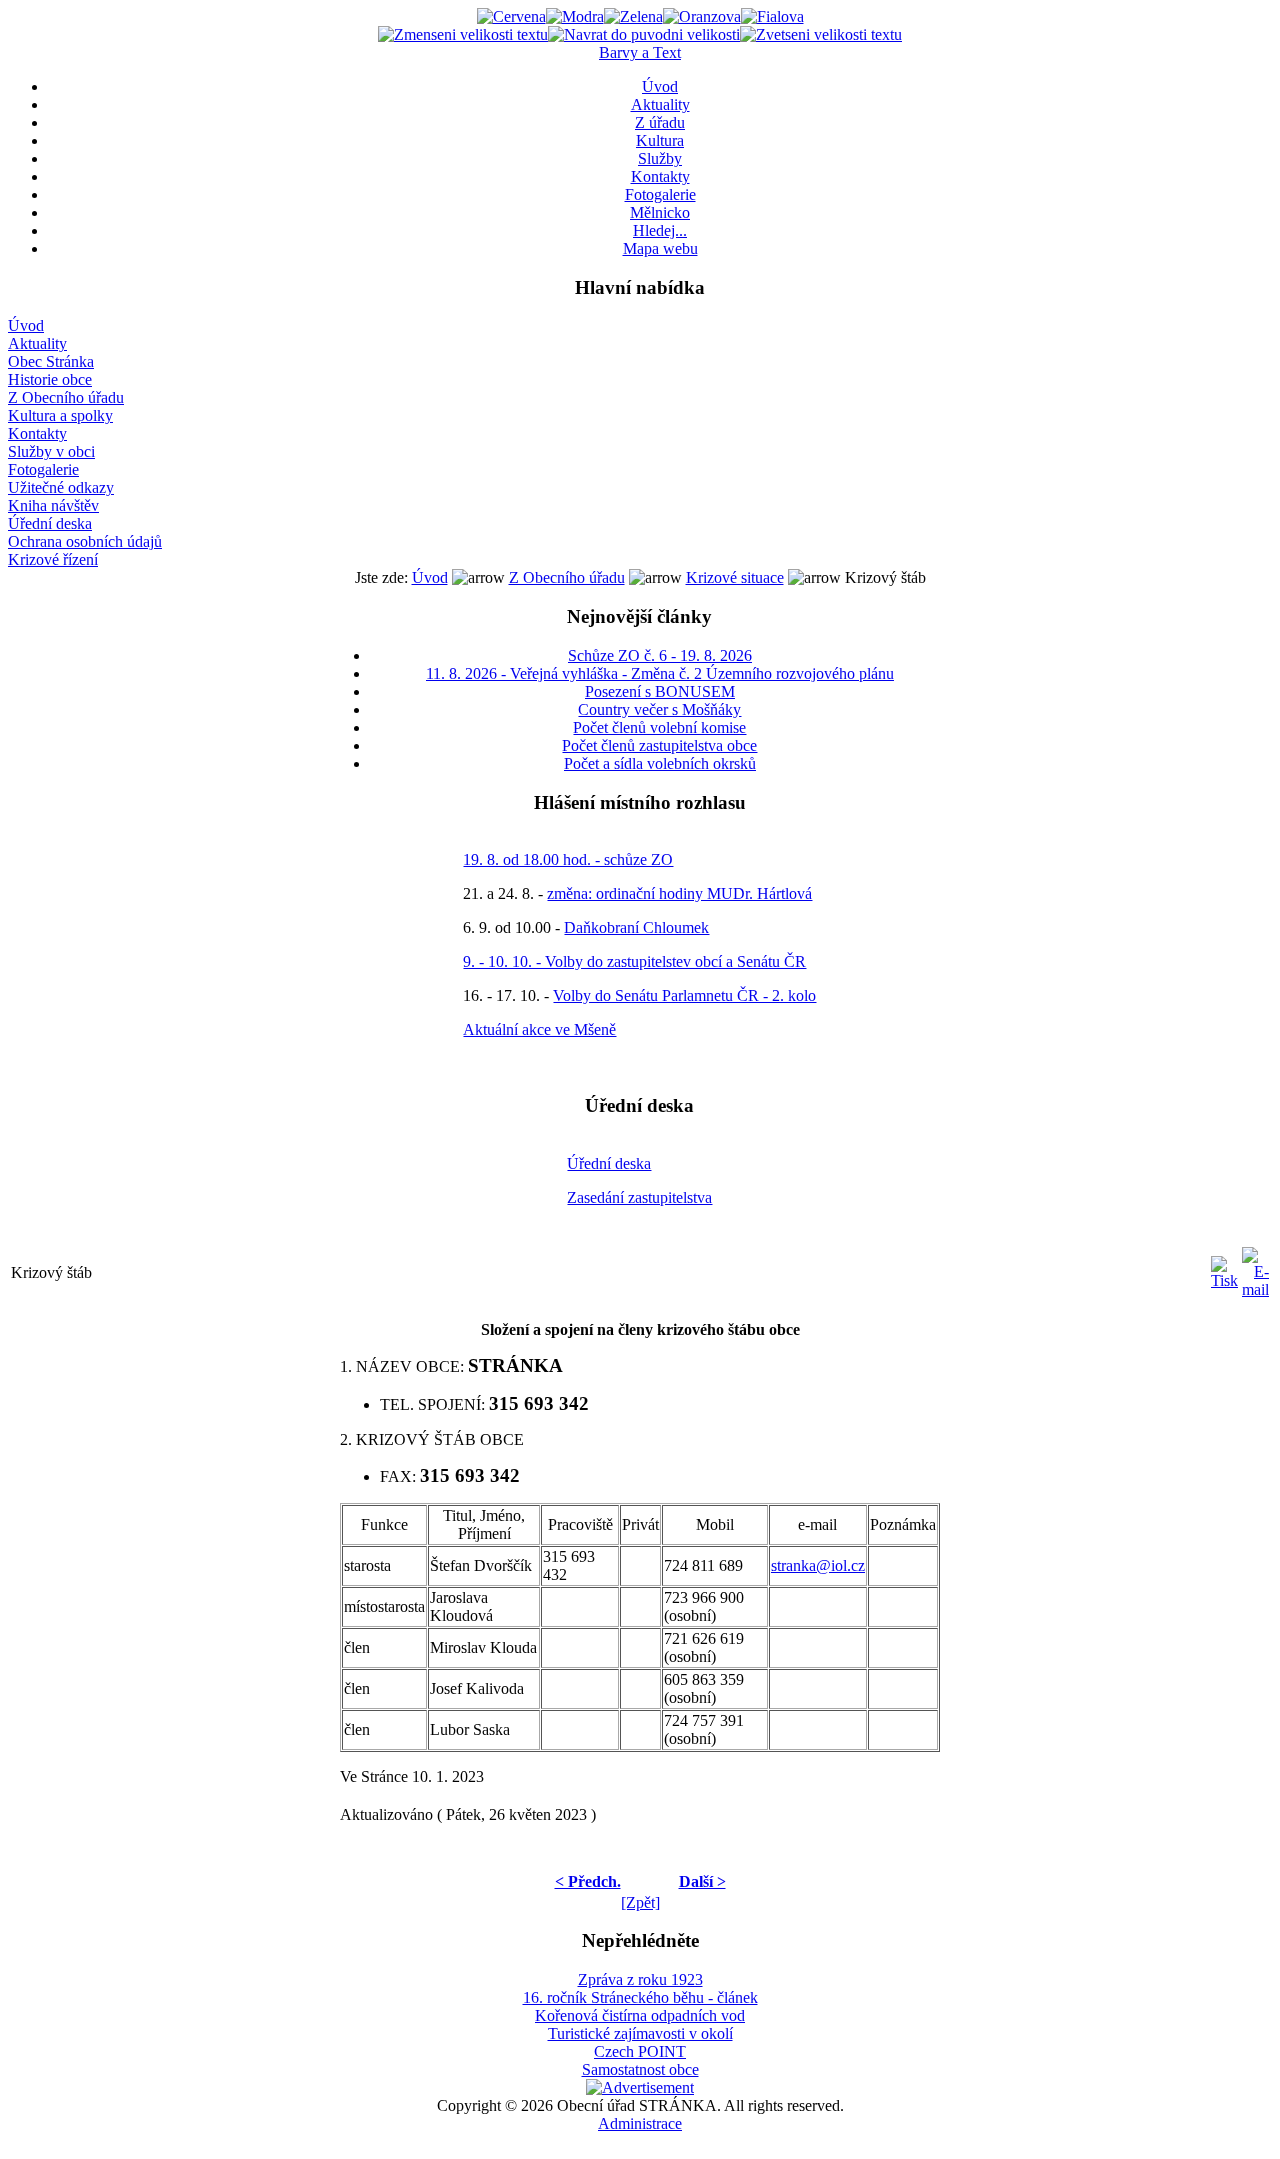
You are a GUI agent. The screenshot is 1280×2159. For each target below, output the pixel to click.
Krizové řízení (53, 559)
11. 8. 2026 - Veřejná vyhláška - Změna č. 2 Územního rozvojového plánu (660, 673)
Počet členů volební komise (659, 727)
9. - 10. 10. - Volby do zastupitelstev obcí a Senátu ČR (634, 961)
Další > (702, 1881)
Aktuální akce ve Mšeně (539, 1029)
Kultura (660, 140)
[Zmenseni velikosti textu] (463, 34)
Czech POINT (640, 2051)
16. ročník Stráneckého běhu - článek (640, 1997)
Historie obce (50, 379)
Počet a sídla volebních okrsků (660, 763)
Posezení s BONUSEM (660, 691)
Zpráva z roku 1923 (640, 1979)
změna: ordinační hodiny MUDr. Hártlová (679, 893)
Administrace (640, 2123)
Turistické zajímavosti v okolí (640, 2033)
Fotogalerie (660, 194)
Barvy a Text (640, 52)
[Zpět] (640, 1902)
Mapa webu (660, 248)
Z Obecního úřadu (66, 397)
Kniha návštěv (53, 505)
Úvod (660, 86)
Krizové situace (735, 577)
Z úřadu (660, 122)
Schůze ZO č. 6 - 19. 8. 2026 (660, 655)
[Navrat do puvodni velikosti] (644, 34)
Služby (660, 158)
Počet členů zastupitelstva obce (659, 745)
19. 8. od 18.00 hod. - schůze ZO (568, 859)
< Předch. (588, 1881)
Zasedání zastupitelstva (639, 1197)
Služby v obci (51, 451)
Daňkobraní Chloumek (636, 927)
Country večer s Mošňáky (659, 709)
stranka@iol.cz (818, 1565)
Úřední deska (50, 523)
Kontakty (660, 176)
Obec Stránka (51, 361)
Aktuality (660, 104)
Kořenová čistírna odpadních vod (640, 2015)
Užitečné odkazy (61, 487)
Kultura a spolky (60, 415)
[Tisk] (1224, 1267)
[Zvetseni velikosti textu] (821, 34)
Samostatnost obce (640, 2069)
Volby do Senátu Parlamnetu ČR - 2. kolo (684, 995)
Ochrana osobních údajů (85, 541)
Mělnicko (660, 212)
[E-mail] (1255, 1267)
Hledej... (660, 230)
